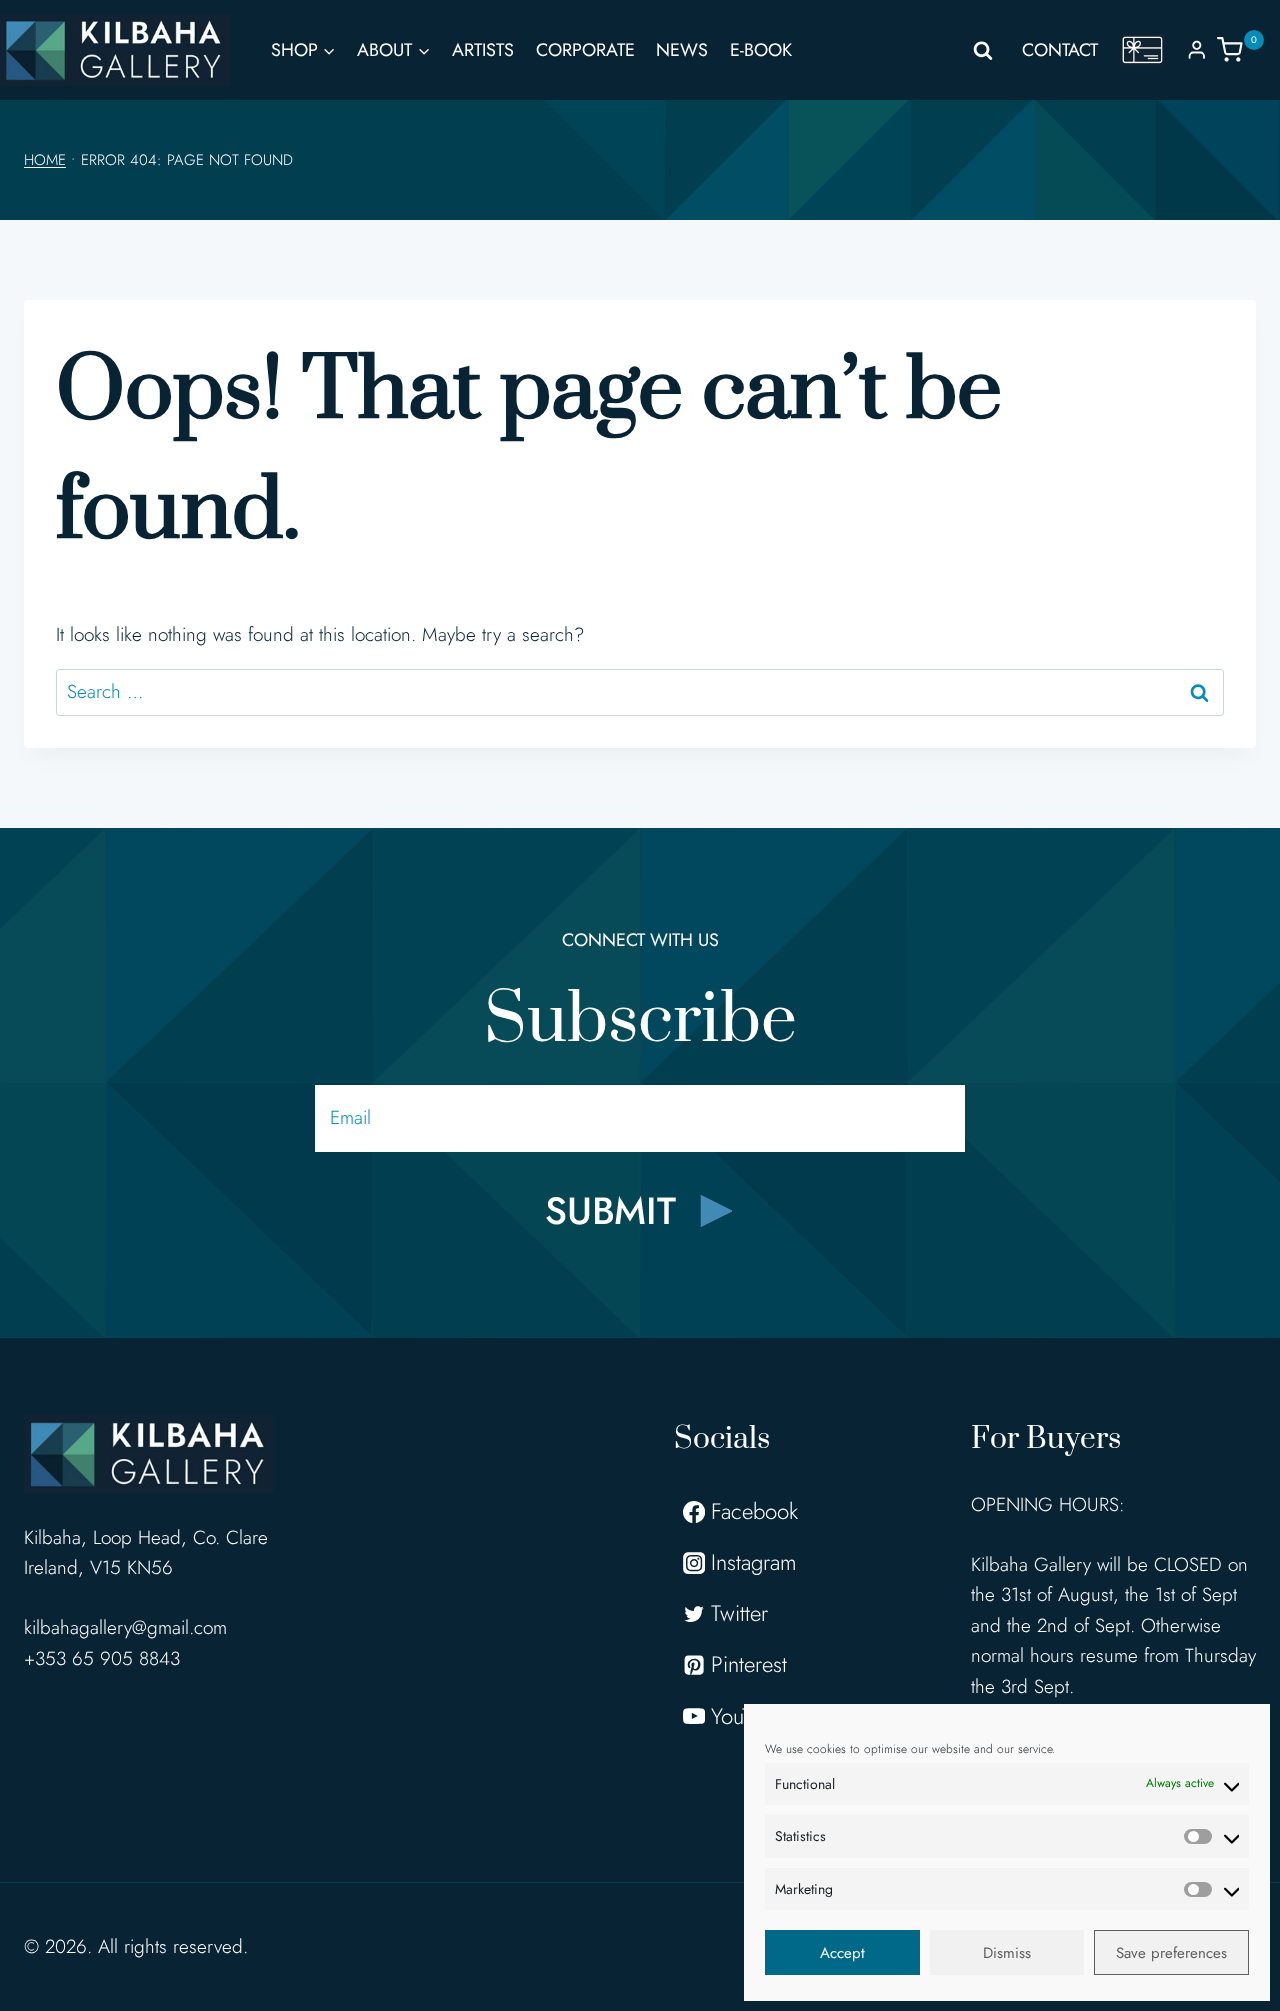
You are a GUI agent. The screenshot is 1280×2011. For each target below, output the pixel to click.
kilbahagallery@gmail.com (125, 1627)
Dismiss (1007, 1953)
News (682, 50)
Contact (1060, 50)
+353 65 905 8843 (102, 1658)
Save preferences (1171, 1953)
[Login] (1197, 49)
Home (45, 160)
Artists (483, 50)
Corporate (585, 50)
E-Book (761, 50)
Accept (842, 1953)
